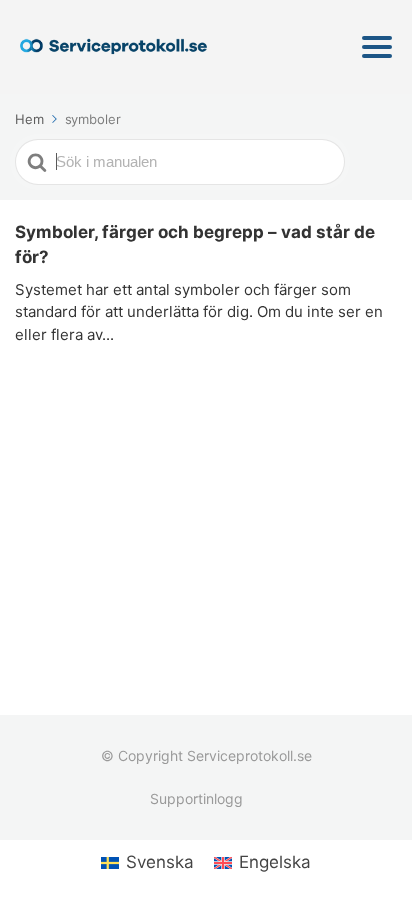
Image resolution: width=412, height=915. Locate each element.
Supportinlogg (196, 798)
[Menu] (377, 47)
